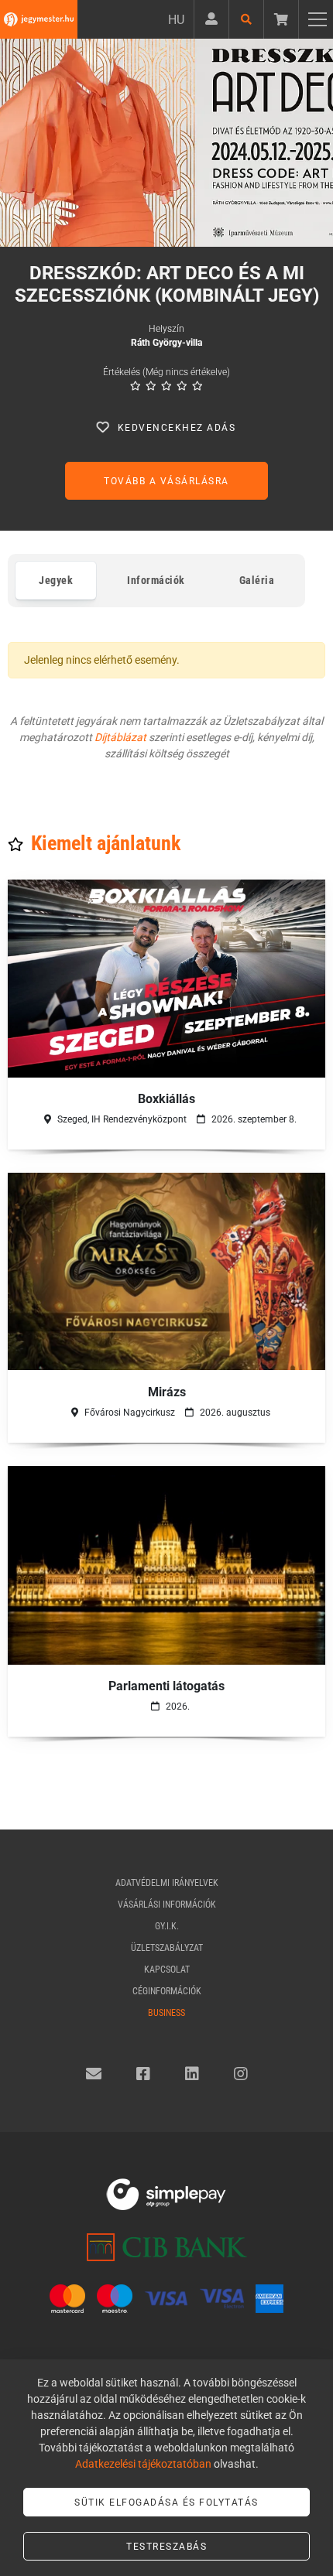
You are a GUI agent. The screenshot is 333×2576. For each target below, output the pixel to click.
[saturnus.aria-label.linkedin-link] (192, 2074)
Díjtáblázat (120, 737)
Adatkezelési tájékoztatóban (143, 2464)
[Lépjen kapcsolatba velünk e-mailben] (94, 2074)
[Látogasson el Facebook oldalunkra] (143, 2074)
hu (176, 20)
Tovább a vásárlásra (166, 481)
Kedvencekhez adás (177, 428)
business (166, 2013)
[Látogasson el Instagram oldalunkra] (241, 2074)
